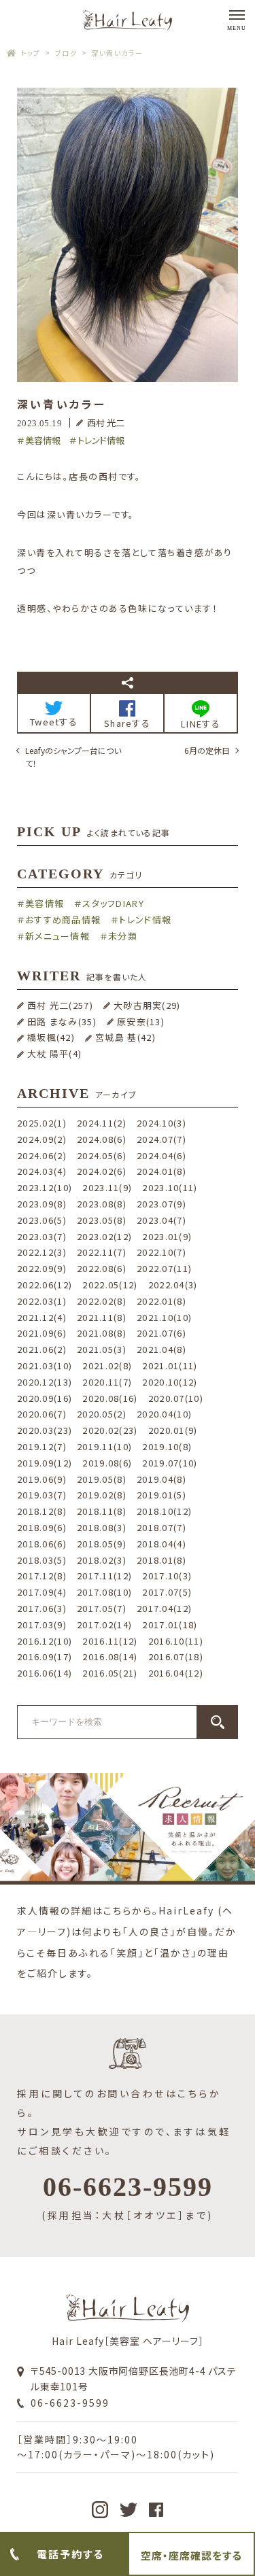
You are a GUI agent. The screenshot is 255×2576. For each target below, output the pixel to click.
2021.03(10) (45, 1366)
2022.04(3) (173, 1285)
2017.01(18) (170, 1625)
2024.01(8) (161, 1171)
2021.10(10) (164, 1317)
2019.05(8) (102, 1479)
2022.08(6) (102, 1268)
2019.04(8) (161, 1479)
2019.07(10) (170, 1463)
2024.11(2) (102, 1123)
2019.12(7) (42, 1446)
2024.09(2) (42, 1139)
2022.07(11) (164, 1268)
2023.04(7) (161, 1220)
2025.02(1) (42, 1123)
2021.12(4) (42, 1317)
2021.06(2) (42, 1349)
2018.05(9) (102, 1544)
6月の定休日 (207, 750)
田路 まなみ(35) (62, 1021)
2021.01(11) (170, 1366)
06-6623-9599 (70, 2403)
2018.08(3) (102, 1527)
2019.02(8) (102, 1495)
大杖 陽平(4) (54, 1053)
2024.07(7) (161, 1139)
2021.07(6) (161, 1333)
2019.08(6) (107, 1463)
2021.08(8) (102, 1333)
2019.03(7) (42, 1495)
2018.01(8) (161, 1560)
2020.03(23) (45, 1430)
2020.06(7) (42, 1414)
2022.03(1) (42, 1301)
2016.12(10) (45, 1641)
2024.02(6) (102, 1171)
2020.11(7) (107, 1382)
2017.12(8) (42, 1576)
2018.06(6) (42, 1544)
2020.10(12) (170, 1382)
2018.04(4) (161, 1544)
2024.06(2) (42, 1155)
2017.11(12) (104, 1576)
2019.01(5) (161, 1495)
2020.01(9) (173, 1430)
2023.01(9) (167, 1236)
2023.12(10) (45, 1187)
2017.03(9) (42, 1625)
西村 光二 (106, 423)
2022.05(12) (110, 1285)
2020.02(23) (110, 1430)
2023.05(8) (102, 1220)
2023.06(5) (42, 1220)
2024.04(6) (161, 1155)
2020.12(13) (45, 1382)
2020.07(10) (176, 1398)
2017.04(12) (164, 1608)
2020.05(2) (102, 1414)
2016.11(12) (110, 1641)
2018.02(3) (102, 1560)
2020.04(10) (164, 1414)
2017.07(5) (167, 1592)
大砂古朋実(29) (147, 1005)
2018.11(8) (102, 1511)
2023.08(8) (102, 1204)
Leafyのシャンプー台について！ (73, 757)
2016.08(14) (110, 1656)
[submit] (218, 1722)
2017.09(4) (42, 1592)
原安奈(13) (141, 1021)
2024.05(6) (102, 1155)
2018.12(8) (42, 1511)
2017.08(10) (104, 1592)
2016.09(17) (45, 1656)
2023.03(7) (42, 1236)
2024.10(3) (161, 1123)
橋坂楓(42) (51, 1037)
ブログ (66, 53)
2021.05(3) (102, 1349)
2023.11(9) (107, 1187)
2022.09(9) (42, 1268)
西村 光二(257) (60, 1005)
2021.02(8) (107, 1366)
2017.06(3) (42, 1608)
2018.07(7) (161, 1527)
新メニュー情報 (57, 936)
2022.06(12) (45, 1285)
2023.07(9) (161, 1204)
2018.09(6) (42, 1527)
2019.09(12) (45, 1463)
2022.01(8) (161, 1301)
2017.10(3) (167, 1576)
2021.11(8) (102, 1317)
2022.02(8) (102, 1301)
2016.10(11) (176, 1641)
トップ (31, 53)
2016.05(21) (110, 1673)
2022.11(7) (102, 1252)
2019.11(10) (104, 1446)
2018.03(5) (42, 1560)
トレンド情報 (101, 440)
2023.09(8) (42, 1204)
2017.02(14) (104, 1625)
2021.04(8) (161, 1349)
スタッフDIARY (113, 903)
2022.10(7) (161, 1252)
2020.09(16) (45, 1398)
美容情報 (43, 440)
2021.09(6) (42, 1333)
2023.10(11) (170, 1187)
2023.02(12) (104, 1236)
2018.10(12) (164, 1511)
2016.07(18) (176, 1656)
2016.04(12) (176, 1673)
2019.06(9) (42, 1479)
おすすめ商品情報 (63, 920)
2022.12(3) (42, 1252)
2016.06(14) (45, 1673)
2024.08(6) (102, 1139)
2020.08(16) (110, 1398)
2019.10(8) (167, 1446)
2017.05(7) (102, 1608)
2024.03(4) (42, 1171)
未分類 (123, 936)
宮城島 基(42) (125, 1037)
